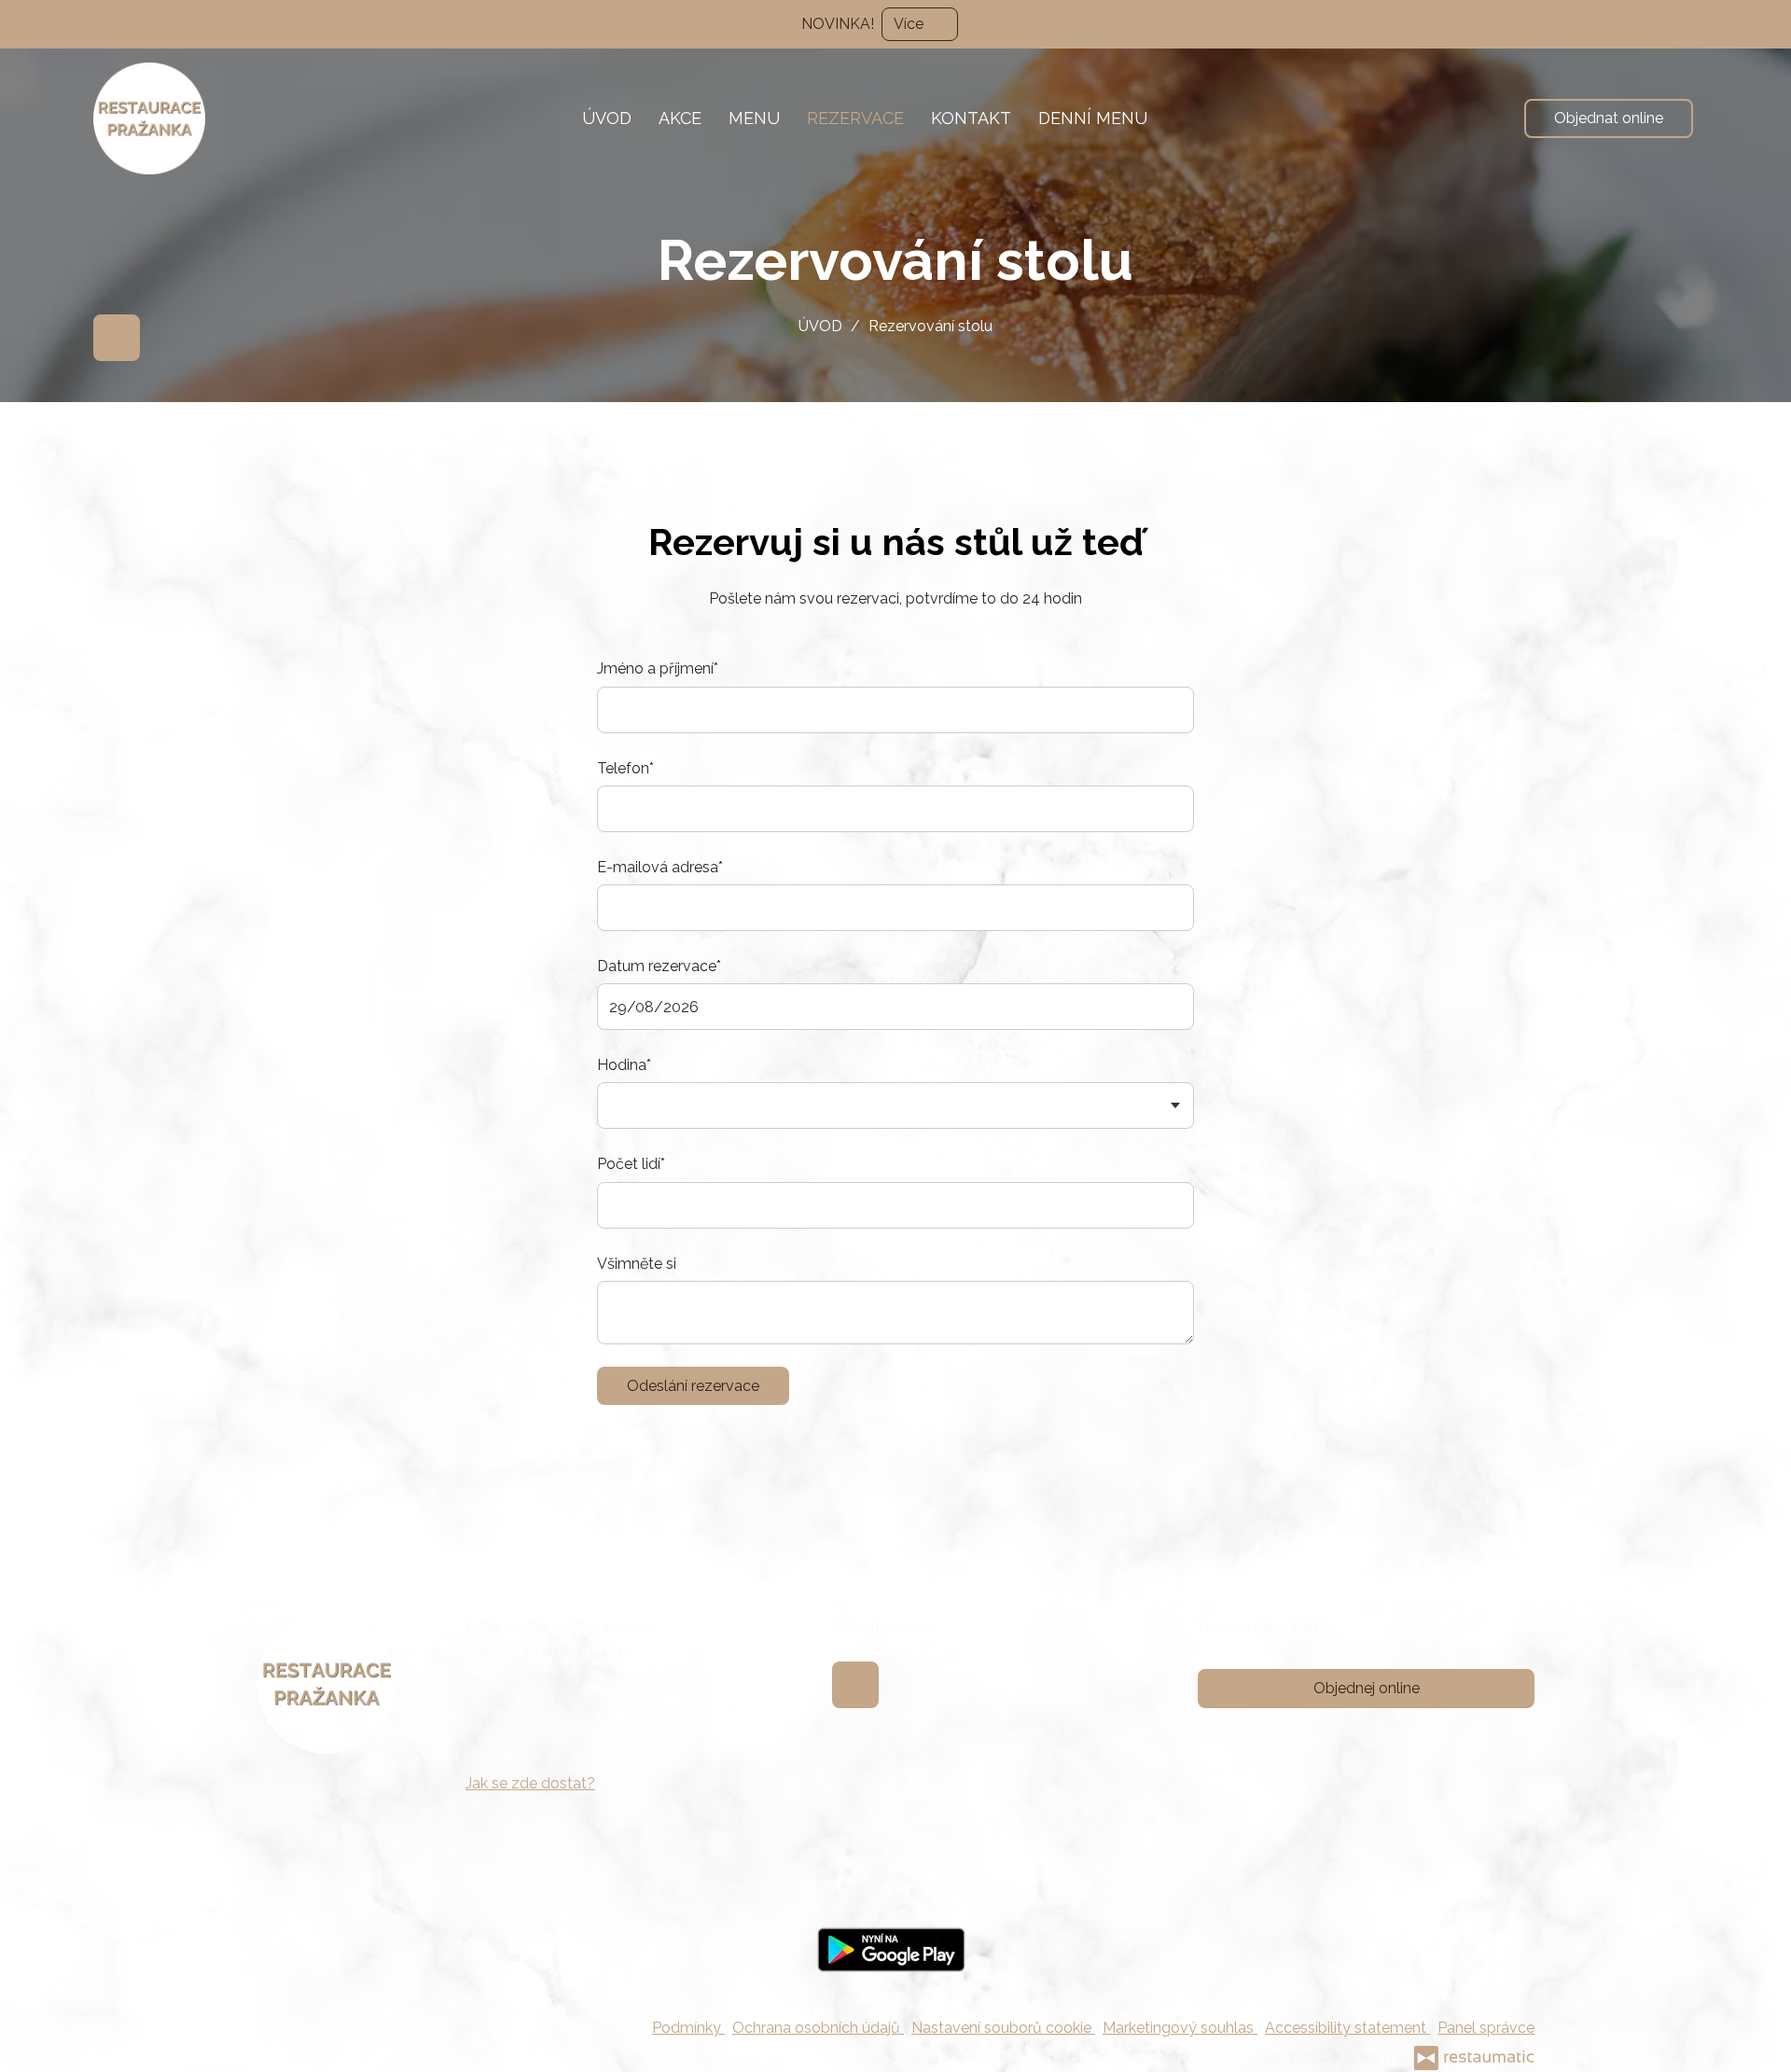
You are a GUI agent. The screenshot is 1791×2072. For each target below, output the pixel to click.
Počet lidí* (631, 1164)
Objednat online (1609, 118)
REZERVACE (855, 118)
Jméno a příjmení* (658, 668)
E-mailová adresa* (660, 867)
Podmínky (688, 2028)
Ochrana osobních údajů (818, 2028)
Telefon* (625, 768)
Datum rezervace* (659, 966)
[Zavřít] (1768, 23)
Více (910, 24)
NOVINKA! (838, 24)
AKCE (680, 118)
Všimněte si (637, 1264)
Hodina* (624, 1065)
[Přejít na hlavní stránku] (149, 118)
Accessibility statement (1347, 2028)
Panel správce (1486, 2028)
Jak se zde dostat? (530, 1783)
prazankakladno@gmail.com (615, 1678)
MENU (754, 118)
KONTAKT (971, 118)
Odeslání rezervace (693, 1386)
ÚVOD (607, 118)
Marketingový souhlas (1180, 2028)
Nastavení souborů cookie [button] (1003, 2028)
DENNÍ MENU (1093, 118)
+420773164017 (578, 1652)
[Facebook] (117, 338)
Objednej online (1367, 1688)
